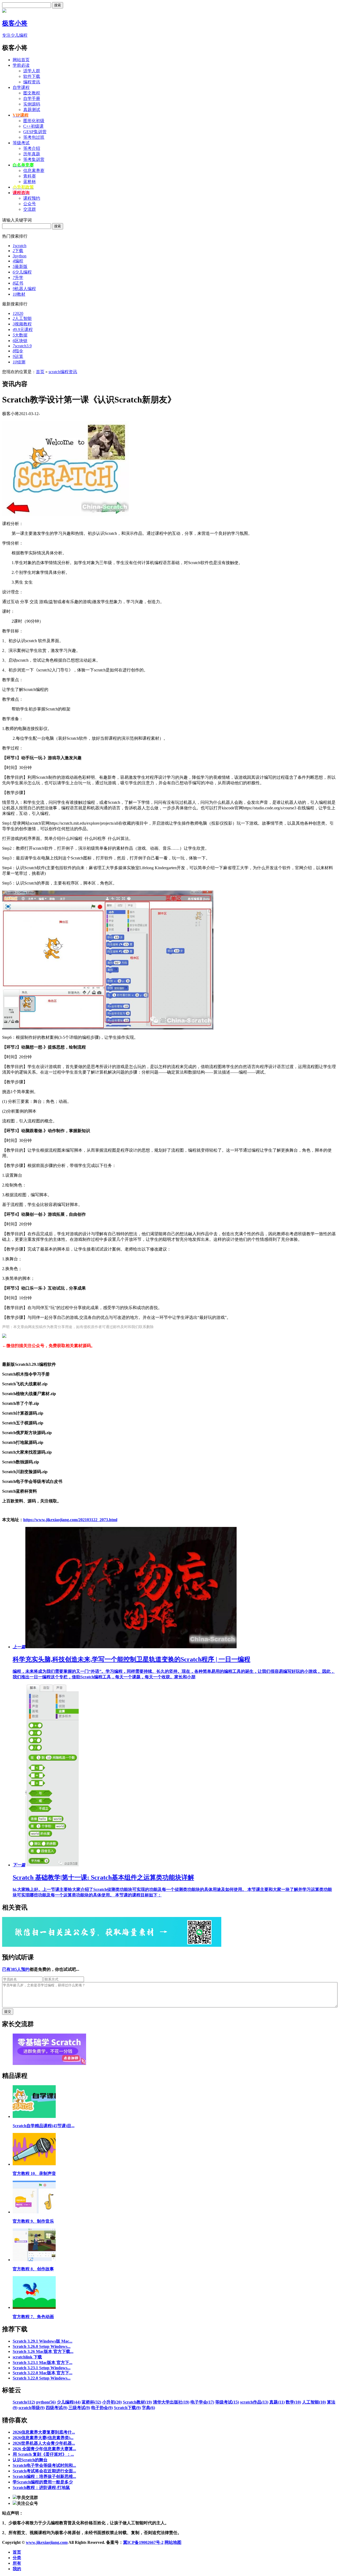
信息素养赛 (34, 170)
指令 (18, 351)
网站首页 (21, 60)
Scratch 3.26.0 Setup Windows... (42, 2346)
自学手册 (32, 98)
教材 (19, 294)
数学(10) (293, 2402)
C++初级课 (33, 126)
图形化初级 (34, 121)
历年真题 (32, 154)
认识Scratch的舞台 (30, 2460)
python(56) (46, 2402)
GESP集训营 (35, 132)
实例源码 (32, 104)
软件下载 (32, 76)
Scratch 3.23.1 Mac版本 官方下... (43, 2363)
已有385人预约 (16, 1969)
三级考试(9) (79, 2408)
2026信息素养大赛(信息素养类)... (43, 2438)
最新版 (20, 266)
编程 (18, 261)
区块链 (20, 341)
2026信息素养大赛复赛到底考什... (44, 2432)
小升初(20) (112, 2402)
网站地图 (173, 2542)
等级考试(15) (227, 2402)
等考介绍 (32, 148)
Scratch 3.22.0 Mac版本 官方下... (43, 2373)
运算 (18, 356)
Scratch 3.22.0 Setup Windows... (42, 2378)
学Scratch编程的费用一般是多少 (43, 2482)
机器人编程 (24, 289)
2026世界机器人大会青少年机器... (44, 2443)
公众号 (30, 204)
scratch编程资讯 (63, 372)
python (20, 256)
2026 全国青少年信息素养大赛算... (44, 2449)
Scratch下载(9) (127, 2408)
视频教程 (22, 324)
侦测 (19, 362)
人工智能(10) (314, 2402)
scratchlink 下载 (27, 2357)
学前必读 (21, 65)
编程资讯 (32, 82)
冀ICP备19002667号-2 (143, 2542)
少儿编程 (22, 272)
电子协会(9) (102, 2408)
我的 (17, 2569)
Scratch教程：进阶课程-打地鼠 (41, 2488)
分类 (17, 2558)
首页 (40, 372)
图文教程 (32, 93)
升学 (18, 278)
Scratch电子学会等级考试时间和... (44, 2465)
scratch (20, 246)
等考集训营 (34, 159)
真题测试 (32, 110)
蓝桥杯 (30, 182)
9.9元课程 (23, 330)
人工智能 (22, 318)
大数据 (20, 335)
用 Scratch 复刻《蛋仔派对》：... (43, 2454)
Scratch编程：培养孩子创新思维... (44, 2476)
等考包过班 (34, 137)
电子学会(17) (202, 2402)
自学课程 (21, 87)
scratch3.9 (22, 346)
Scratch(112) (24, 2402)
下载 (18, 251)
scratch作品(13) (254, 2402)
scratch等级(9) (32, 2408)
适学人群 (32, 71)
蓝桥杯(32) (91, 2402)
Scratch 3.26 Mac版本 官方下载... (43, 2351)
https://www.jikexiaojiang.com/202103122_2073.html (70, 1520)
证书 (18, 283)
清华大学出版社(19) (171, 2402)
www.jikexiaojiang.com (47, 2542)
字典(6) (148, 2408)
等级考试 (21, 143)
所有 (17, 2563)
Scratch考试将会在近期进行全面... (44, 2471)
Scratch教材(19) (137, 2402)
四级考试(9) (57, 2408)
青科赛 (30, 176)
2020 (18, 313)
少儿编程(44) (69, 2402)
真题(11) (277, 2402)
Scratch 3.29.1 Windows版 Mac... (43, 2341)
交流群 (30, 209)
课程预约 (32, 198)
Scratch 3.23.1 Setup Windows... (42, 2368)
